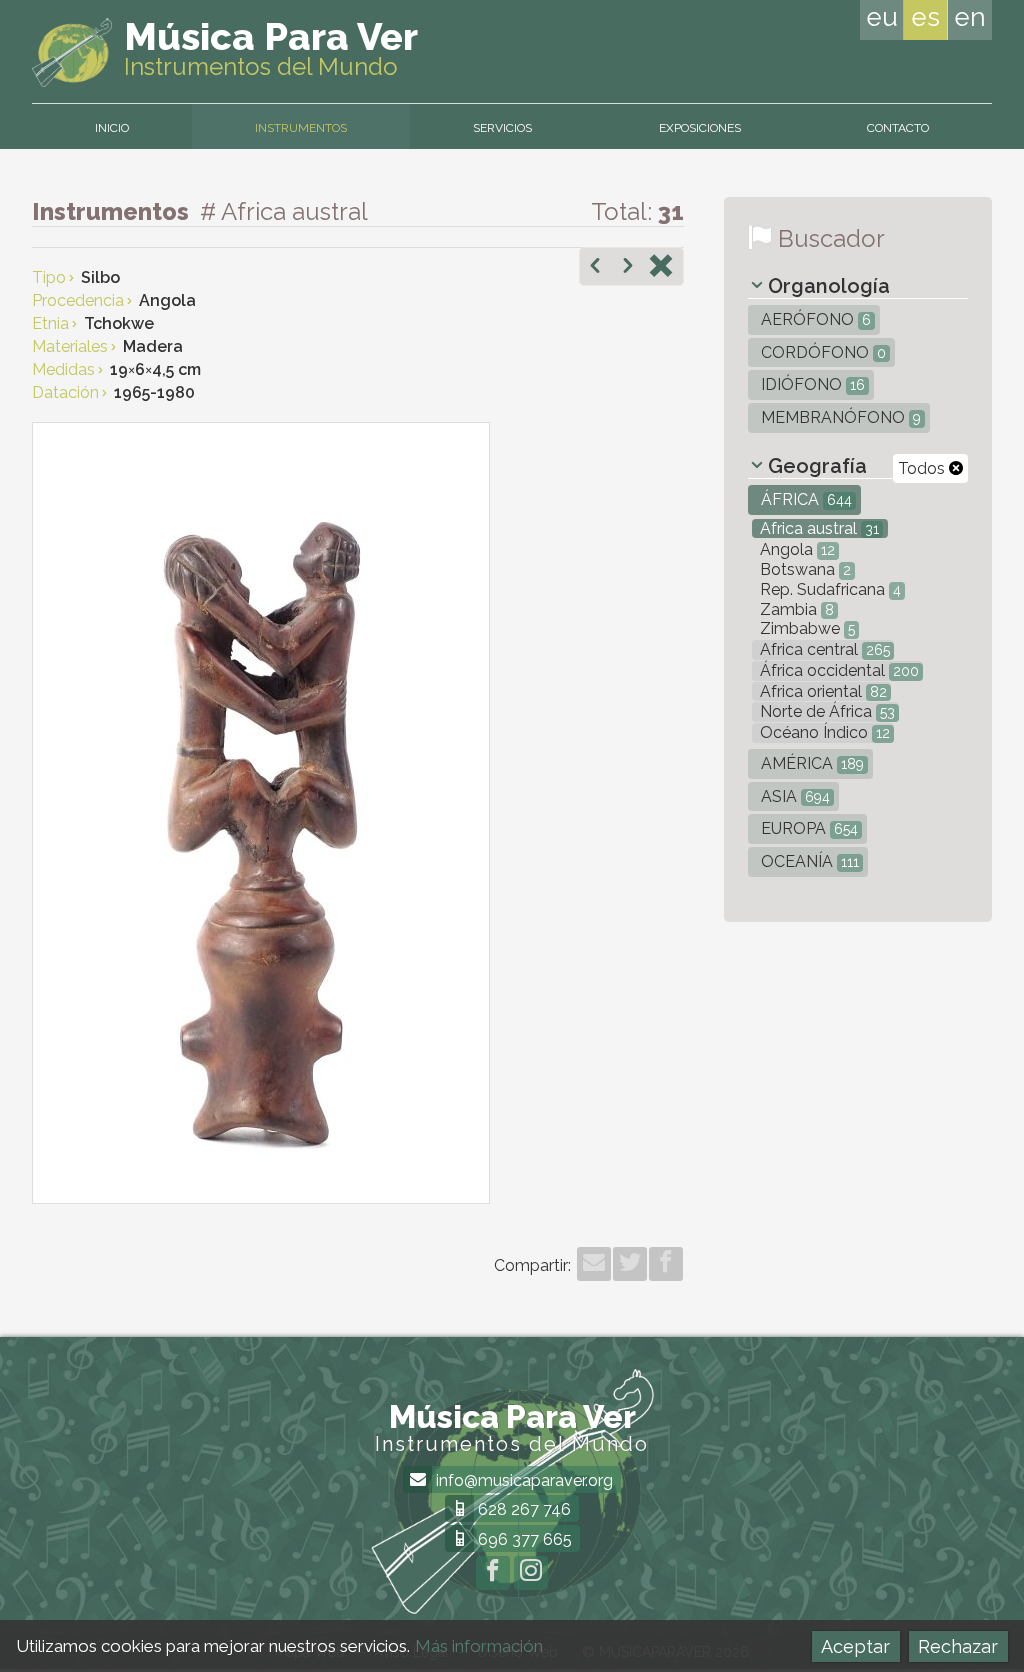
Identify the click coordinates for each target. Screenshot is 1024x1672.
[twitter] (630, 1264)
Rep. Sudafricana (828, 589)
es (925, 17)
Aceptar (855, 1646)
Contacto (898, 128)
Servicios (502, 128)
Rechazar (958, 1646)
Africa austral (817, 528)
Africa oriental (821, 691)
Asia (793, 796)
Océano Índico (823, 732)
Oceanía (808, 861)
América (810, 763)
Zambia (795, 609)
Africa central (823, 649)
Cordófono (821, 352)
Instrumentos (301, 128)
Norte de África (825, 711)
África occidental (837, 670)
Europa (807, 828)
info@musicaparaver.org (522, 1480)
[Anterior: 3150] (595, 268)
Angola (795, 549)
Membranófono (839, 417)
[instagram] (531, 1573)
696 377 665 (523, 1539)
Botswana (803, 569)
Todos (923, 468)
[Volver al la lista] (661, 268)
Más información (479, 1646)
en (970, 17)
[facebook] (666, 1264)
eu (882, 17)
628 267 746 (522, 1509)
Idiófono (811, 384)
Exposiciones (700, 128)
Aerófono (814, 319)
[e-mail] (594, 1264)
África (804, 499)
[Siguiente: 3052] (628, 268)
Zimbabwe (805, 628)
